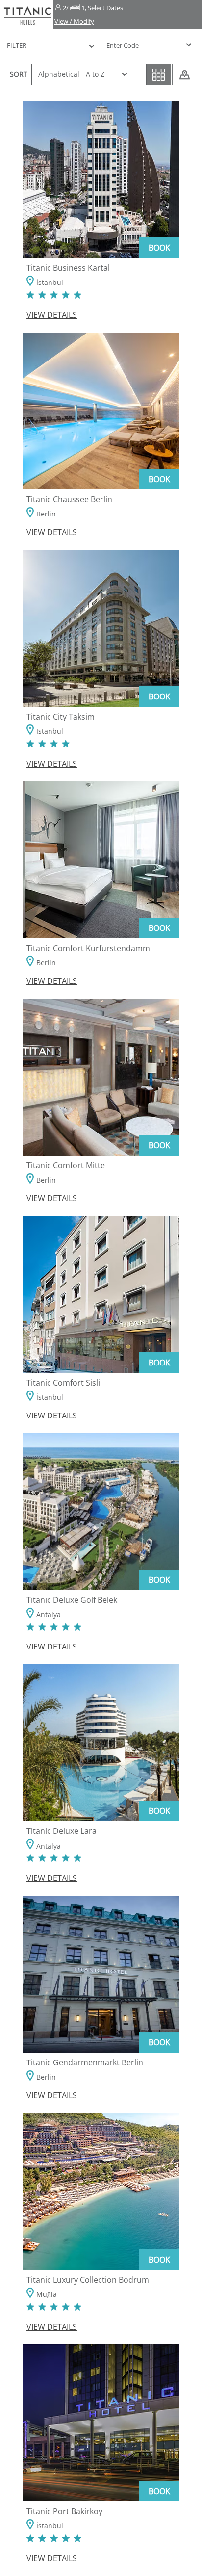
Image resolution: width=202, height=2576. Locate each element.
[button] (127, 15)
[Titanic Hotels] (26, 15)
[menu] (144, 45)
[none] (151, 45)
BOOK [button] (159, 248)
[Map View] (185, 75)
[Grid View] (159, 75)
